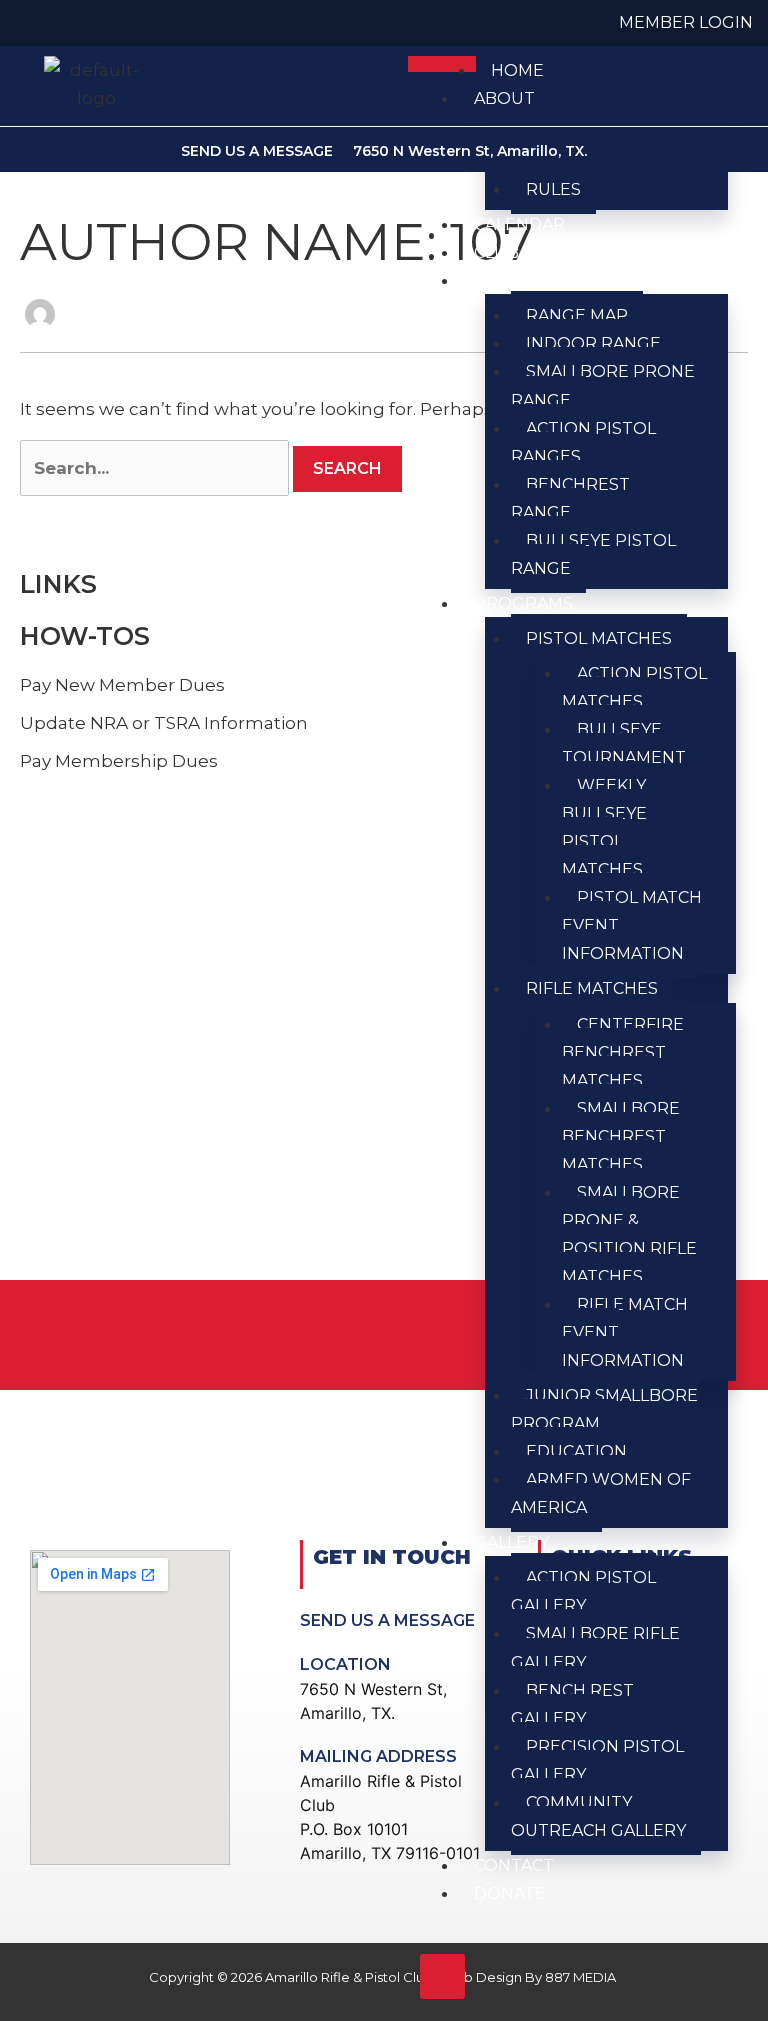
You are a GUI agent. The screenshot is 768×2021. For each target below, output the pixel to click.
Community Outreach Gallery (598, 1816)
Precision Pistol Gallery (597, 1760)
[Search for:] (154, 468)
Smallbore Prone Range (603, 385)
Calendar (519, 224)
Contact (514, 1865)
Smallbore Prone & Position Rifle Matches (629, 1234)
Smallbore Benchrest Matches (621, 1136)
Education (576, 1451)
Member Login (686, 22)
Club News (524, 252)
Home (517, 70)
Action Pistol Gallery (583, 1591)
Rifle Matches (592, 988)
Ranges (509, 280)
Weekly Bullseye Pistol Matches (604, 827)
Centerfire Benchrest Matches (623, 1052)
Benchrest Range (570, 498)
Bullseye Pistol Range (593, 554)
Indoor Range (593, 343)
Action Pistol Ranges (583, 442)
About (504, 98)
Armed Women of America (601, 1493)
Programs (523, 603)
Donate (510, 1893)
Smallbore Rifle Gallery (595, 1647)
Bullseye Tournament (624, 743)
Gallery (511, 1542)
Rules (553, 189)
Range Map (577, 315)
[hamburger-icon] (442, 64)
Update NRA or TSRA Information (164, 723)
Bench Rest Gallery (572, 1704)
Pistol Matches (599, 638)
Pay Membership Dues (119, 761)
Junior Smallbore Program (604, 1409)
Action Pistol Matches (634, 687)
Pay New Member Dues (122, 685)
